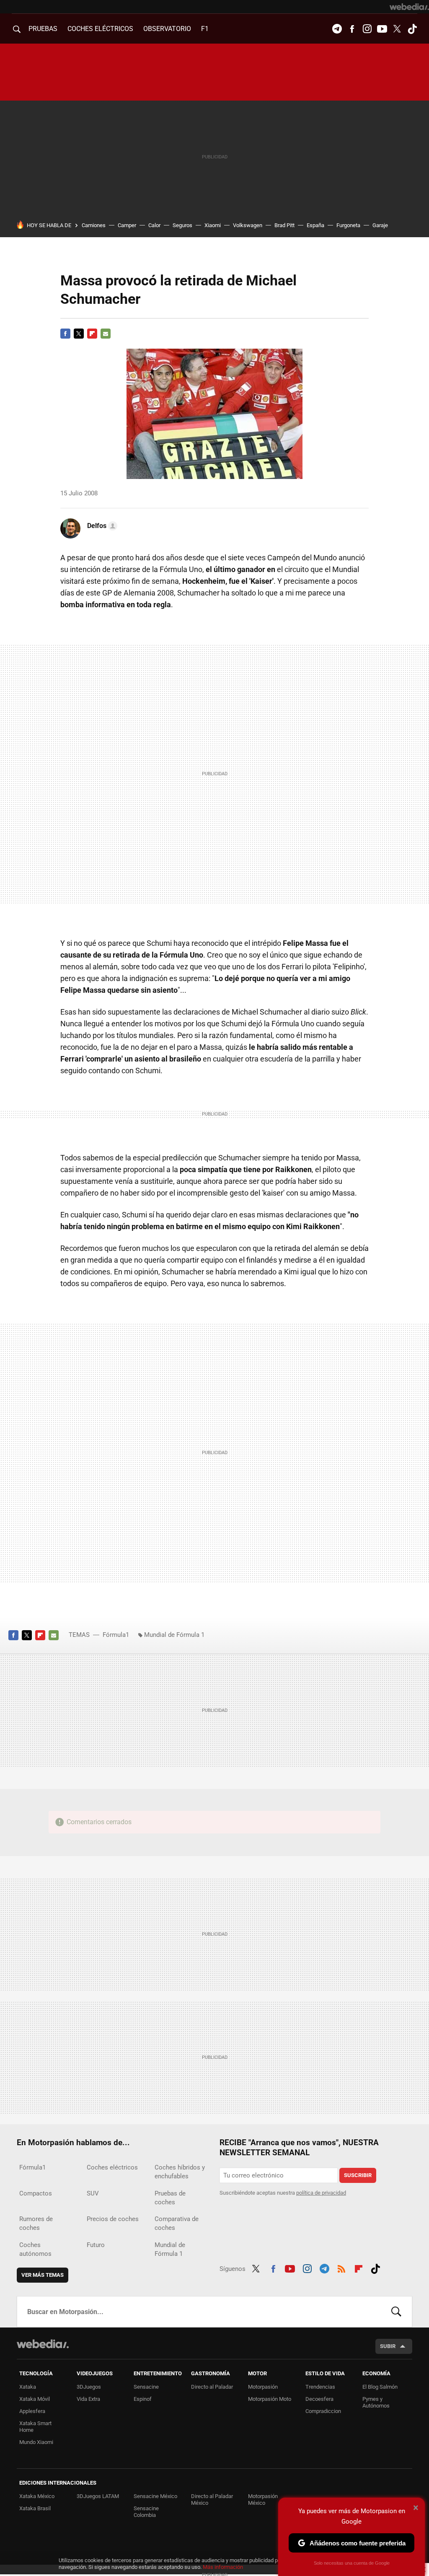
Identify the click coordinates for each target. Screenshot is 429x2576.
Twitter (397, 29)
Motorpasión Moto (270, 2399)
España (315, 225)
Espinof (143, 2399)
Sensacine (146, 2387)
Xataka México (37, 2496)
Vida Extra (88, 2399)
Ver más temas (43, 2275)
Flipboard (92, 334)
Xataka (28, 2387)
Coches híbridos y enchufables (180, 2172)
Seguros (182, 225)
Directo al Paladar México (212, 2500)
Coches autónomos (35, 2249)
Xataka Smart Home (35, 2427)
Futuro (96, 2245)
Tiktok (412, 29)
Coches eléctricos (112, 2167)
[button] (101, 526)
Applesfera (32, 2411)
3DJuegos (89, 2387)
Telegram (337, 29)
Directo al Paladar (212, 2387)
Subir (388, 2346)
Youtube (382, 29)
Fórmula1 (116, 1635)
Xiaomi (213, 225)
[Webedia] (409, 7)
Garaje (380, 225)
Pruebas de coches (170, 2198)
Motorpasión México (263, 2500)
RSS (341, 2268)
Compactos (36, 2193)
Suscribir (358, 2175)
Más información (223, 2567)
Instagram (367, 29)
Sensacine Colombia (146, 2512)
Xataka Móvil (35, 2399)
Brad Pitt (284, 225)
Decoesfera (319, 2399)
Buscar (396, 2312)
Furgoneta (348, 225)
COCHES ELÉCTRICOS (100, 29)
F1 (205, 29)
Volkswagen (248, 225)
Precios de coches (113, 2219)
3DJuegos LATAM (98, 2496)
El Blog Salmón (380, 2387)
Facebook (352, 29)
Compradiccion (323, 2411)
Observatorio (167, 29)
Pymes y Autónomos (376, 2402)
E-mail (106, 334)
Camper (127, 225)
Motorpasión (263, 2387)
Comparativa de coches (177, 2223)
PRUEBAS (43, 29)
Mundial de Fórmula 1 (174, 1635)
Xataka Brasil (35, 2508)
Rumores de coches (36, 2223)
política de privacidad (321, 2193)
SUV (93, 2193)
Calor (154, 225)
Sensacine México (155, 2496)
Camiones (94, 225)
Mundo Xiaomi (36, 2442)
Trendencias (320, 2387)
